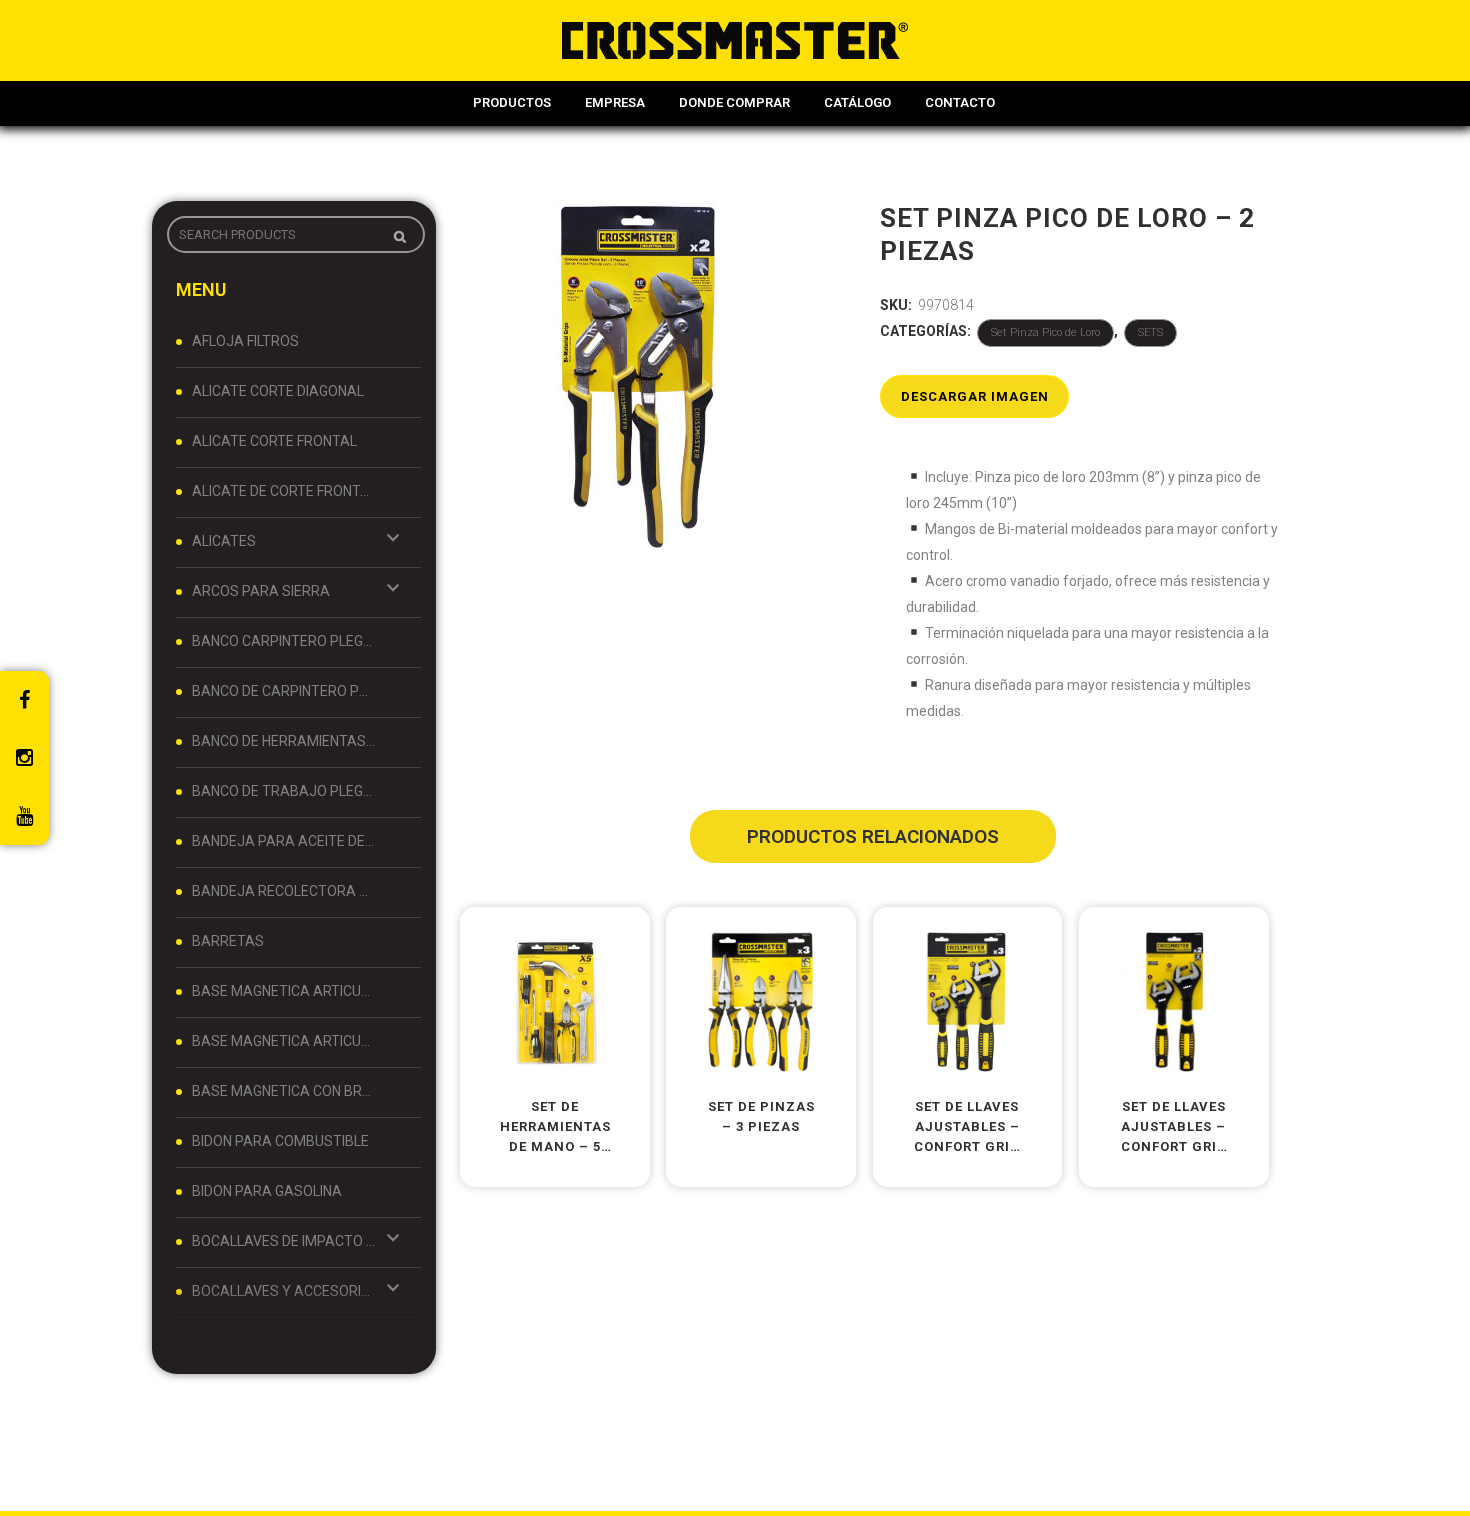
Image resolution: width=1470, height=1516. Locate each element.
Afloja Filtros (245, 341)
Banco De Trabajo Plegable (284, 791)
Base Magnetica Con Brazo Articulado (284, 1091)
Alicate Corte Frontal (274, 441)
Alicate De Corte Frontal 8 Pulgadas (284, 491)
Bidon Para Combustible (280, 1141)
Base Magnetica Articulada (284, 991)
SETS (1150, 332)
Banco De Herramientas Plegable (284, 741)
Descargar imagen (975, 396)
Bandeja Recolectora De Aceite (284, 891)
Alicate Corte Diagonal (278, 391)
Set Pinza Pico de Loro (1045, 332)
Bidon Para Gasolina (267, 1191)
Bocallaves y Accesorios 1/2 (284, 1291)
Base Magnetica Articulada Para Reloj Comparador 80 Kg (284, 1041)
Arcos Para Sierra (261, 591)
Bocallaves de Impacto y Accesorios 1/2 (284, 1241)
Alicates (224, 541)
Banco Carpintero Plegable (284, 641)
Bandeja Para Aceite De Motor (284, 841)
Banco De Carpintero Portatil (284, 691)
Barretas (228, 941)
